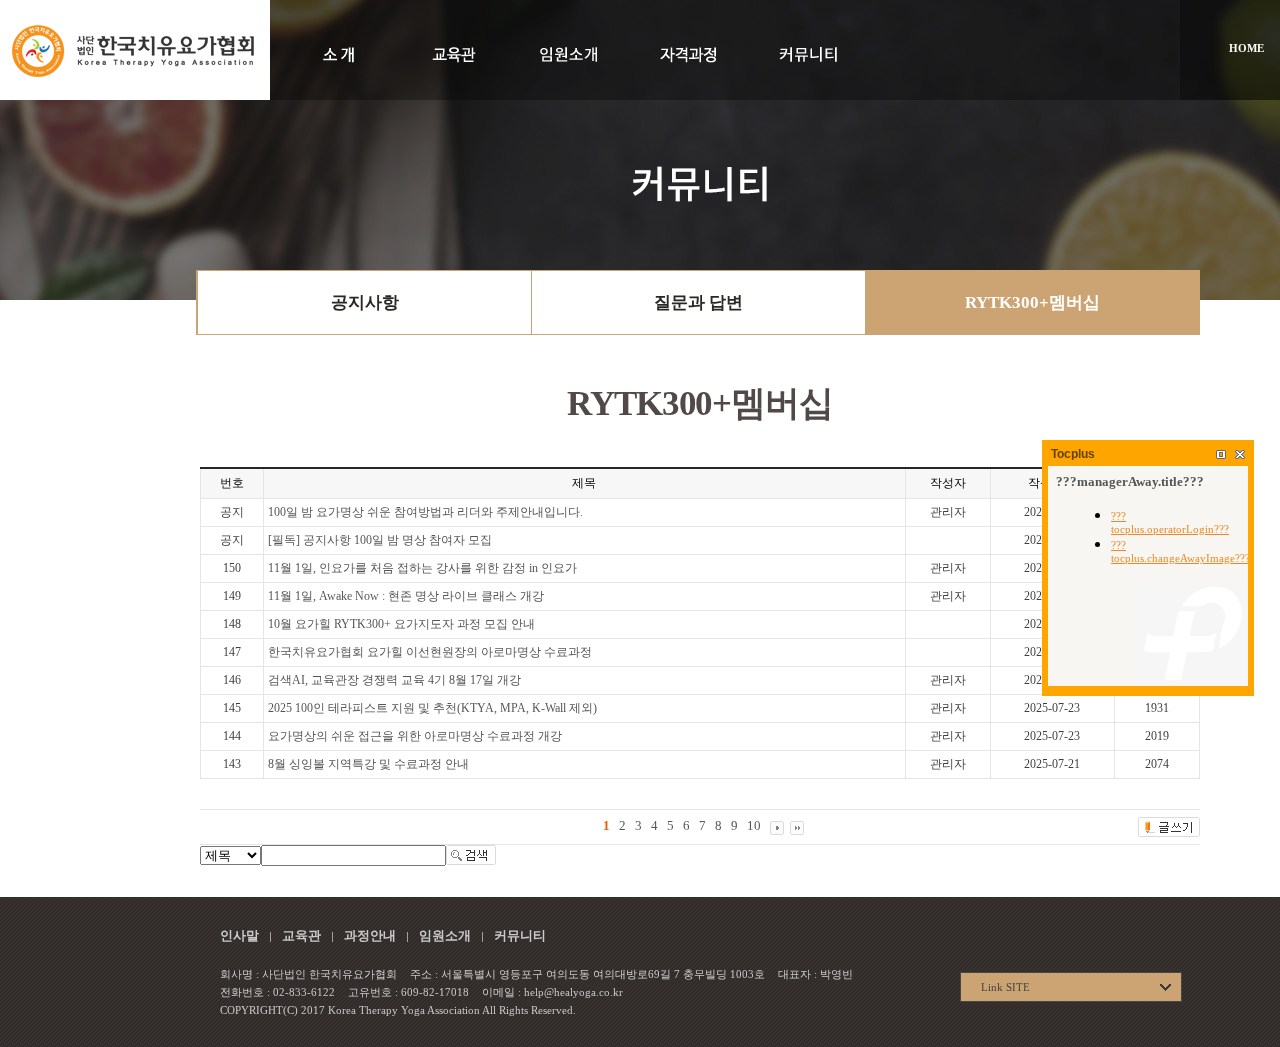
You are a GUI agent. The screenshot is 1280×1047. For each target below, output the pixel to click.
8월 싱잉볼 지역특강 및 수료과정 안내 (368, 764)
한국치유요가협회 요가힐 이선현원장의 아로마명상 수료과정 (430, 652)
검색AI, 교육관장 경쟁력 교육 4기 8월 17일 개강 (394, 680)
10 (754, 825)
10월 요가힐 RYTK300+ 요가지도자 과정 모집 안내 (401, 624)
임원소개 (445, 935)
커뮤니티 (520, 935)
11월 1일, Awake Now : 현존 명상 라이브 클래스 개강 (406, 596)
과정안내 (370, 935)
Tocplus (1073, 454)
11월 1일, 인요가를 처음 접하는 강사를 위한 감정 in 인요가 (422, 568)
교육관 (301, 935)
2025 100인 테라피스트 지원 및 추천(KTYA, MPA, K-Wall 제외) (432, 708)
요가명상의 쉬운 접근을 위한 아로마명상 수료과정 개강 (415, 736)
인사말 (239, 935)
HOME (1246, 48)
